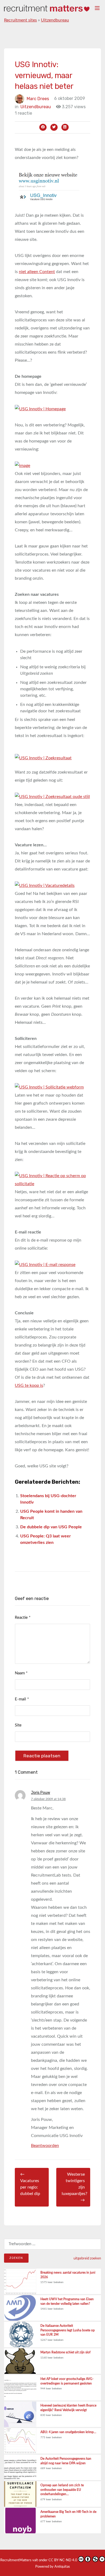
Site (18, 1725)
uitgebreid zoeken (87, 2258)
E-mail (22, 1699)
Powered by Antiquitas (53, 2567)
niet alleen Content (37, 272)
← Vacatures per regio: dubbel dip (30, 2184)
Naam (21, 1673)
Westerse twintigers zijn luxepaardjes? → (74, 2187)
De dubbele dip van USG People (51, 1527)
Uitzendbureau (55, 20)
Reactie (23, 1618)
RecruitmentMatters (16, 2560)
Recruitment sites (20, 20)
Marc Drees (38, 98)
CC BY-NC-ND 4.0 (63, 2560)
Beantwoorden (45, 2146)
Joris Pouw (41, 1793)
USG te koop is (29, 1385)
